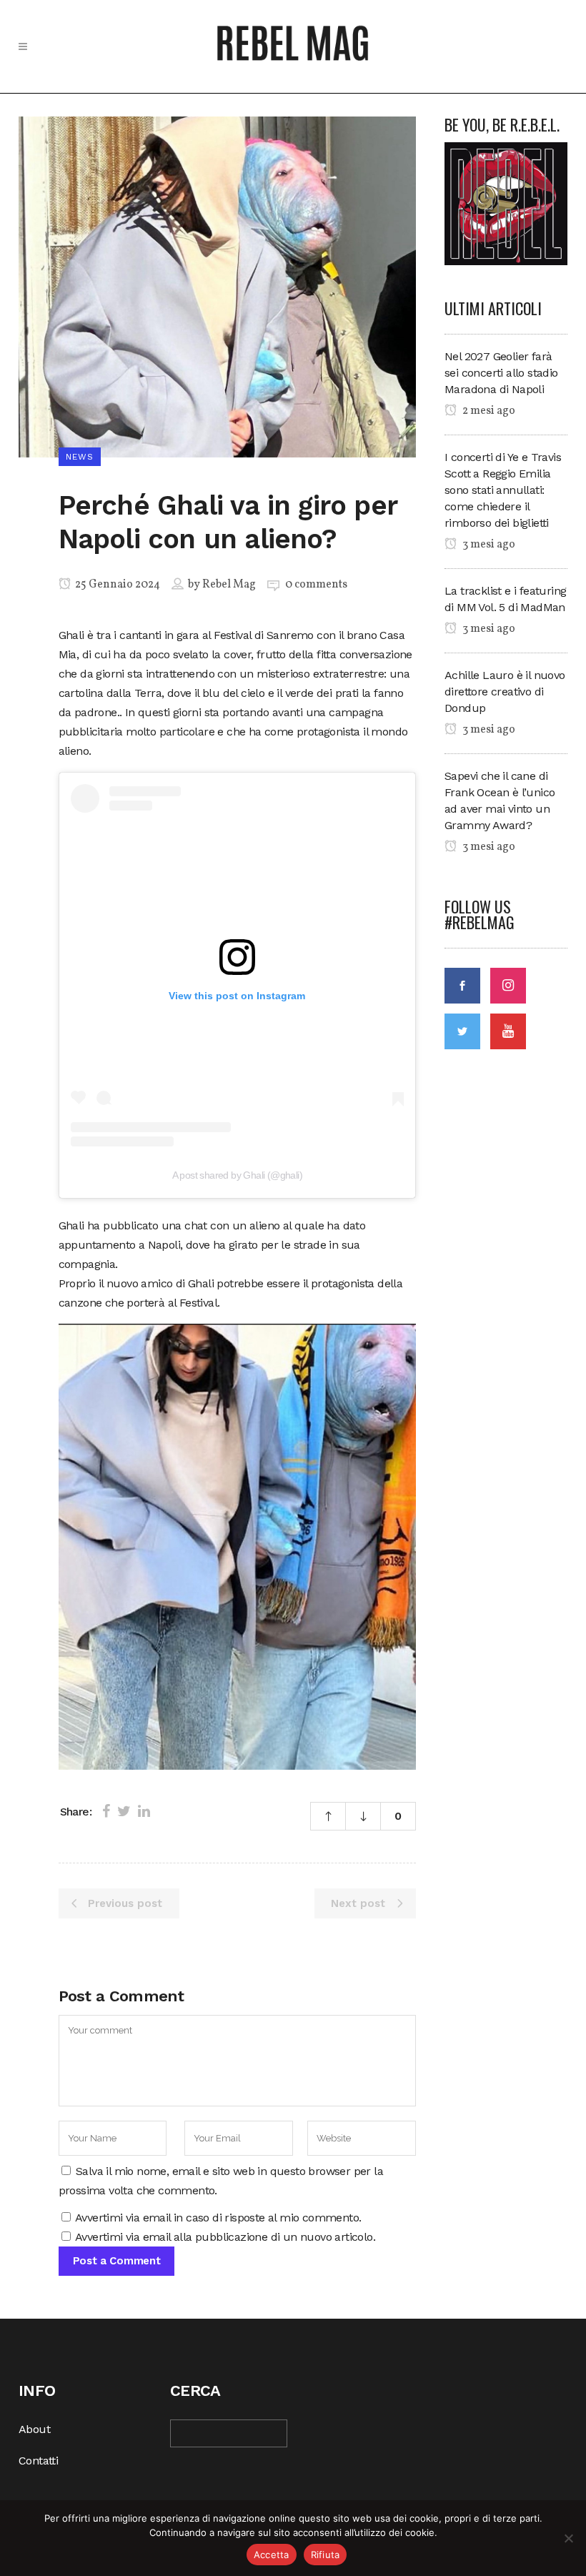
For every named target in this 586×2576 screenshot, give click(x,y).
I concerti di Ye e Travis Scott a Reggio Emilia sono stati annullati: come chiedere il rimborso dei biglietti (503, 490)
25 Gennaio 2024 (116, 585)
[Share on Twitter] (124, 1811)
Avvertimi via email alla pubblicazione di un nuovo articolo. (225, 2237)
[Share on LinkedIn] (144, 1811)
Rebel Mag (229, 585)
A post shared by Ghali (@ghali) (237, 1175)
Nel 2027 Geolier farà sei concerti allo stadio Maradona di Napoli (501, 373)
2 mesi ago (488, 411)
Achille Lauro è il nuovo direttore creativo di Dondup (505, 692)
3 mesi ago (488, 545)
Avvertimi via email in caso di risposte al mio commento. (218, 2218)
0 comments (316, 585)
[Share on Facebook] (106, 1811)
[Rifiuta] (568, 2538)
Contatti (38, 2461)
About (34, 2429)
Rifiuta (326, 2555)
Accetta (272, 2555)
